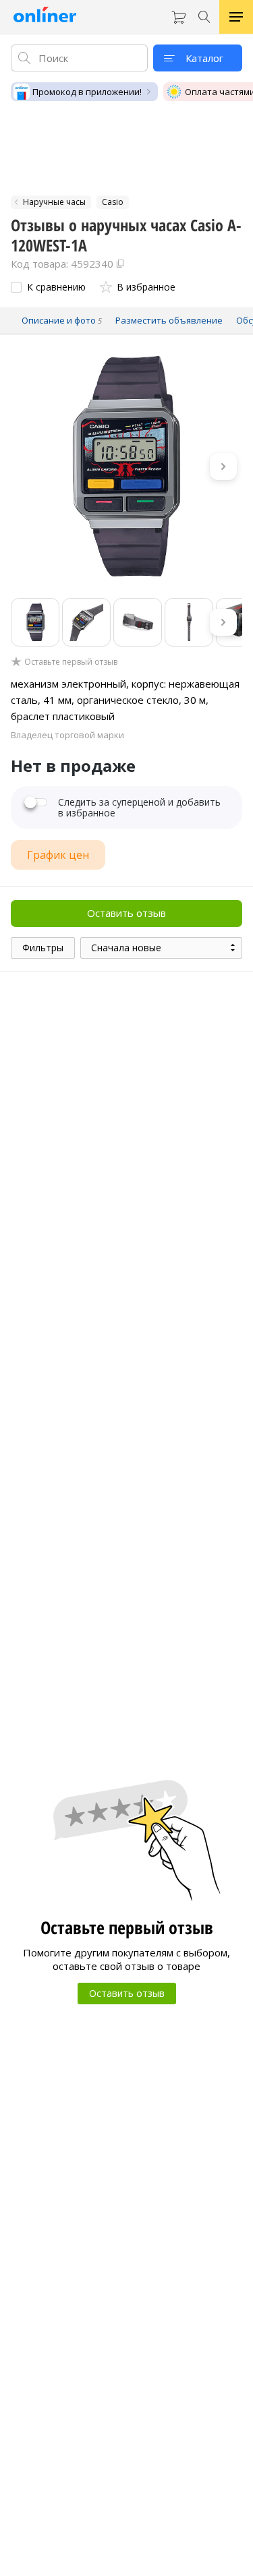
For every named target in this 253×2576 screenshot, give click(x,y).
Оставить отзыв (126, 913)
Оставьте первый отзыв (71, 662)
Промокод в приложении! (87, 92)
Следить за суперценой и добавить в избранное (139, 808)
